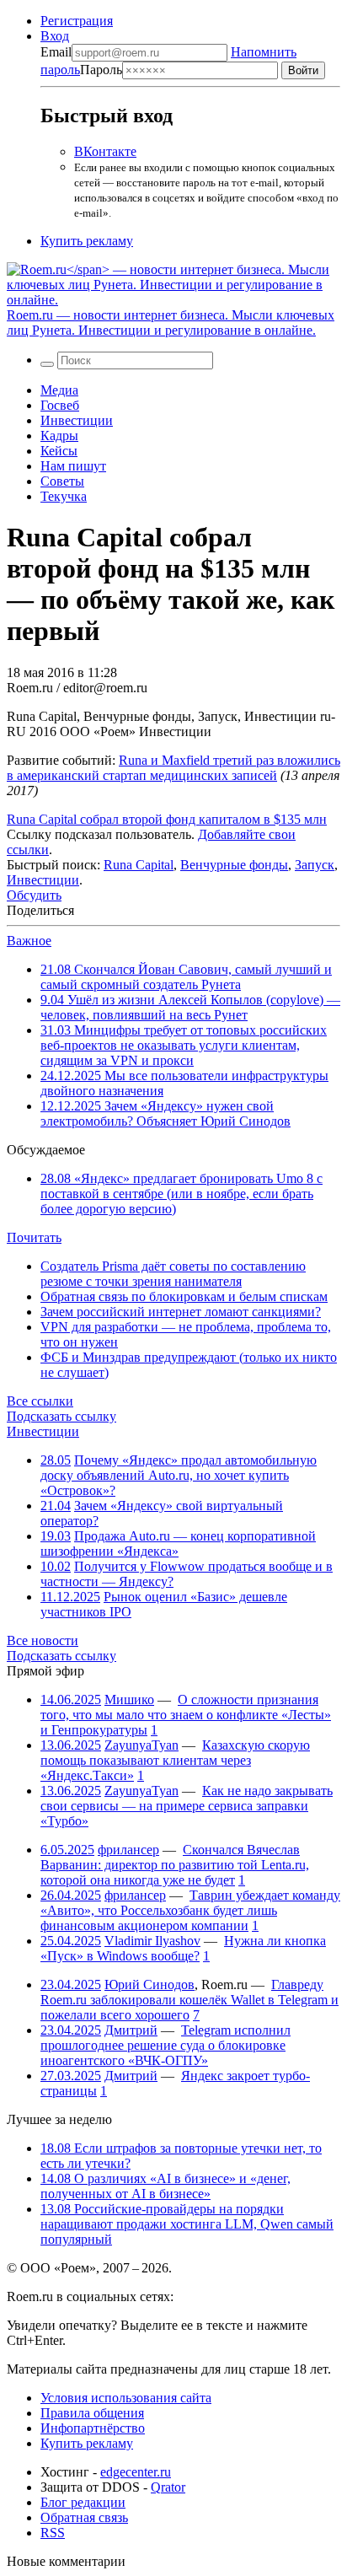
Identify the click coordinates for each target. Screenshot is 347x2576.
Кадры (59, 436)
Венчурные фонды (234, 865)
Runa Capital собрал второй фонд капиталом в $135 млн (167, 819)
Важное (29, 941)
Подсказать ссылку (61, 1416)
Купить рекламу (87, 241)
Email (56, 52)
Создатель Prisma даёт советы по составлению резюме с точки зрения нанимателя (173, 1274)
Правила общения (92, 2413)
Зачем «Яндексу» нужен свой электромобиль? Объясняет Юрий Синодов (165, 1113)
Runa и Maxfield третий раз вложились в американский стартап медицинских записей (173, 768)
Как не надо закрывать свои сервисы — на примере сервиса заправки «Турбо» (187, 1806)
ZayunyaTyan (141, 1745)
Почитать (34, 1237)
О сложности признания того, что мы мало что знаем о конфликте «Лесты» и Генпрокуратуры (186, 1715)
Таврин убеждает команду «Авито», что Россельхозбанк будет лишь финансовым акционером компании (190, 1910)
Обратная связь (84, 2517)
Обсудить (34, 895)
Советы (62, 481)
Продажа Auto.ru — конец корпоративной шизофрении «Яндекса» (178, 1543)
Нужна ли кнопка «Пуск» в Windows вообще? (183, 1948)
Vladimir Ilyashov (152, 1941)
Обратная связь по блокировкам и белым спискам (184, 1296)
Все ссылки (40, 1401)
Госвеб (60, 405)
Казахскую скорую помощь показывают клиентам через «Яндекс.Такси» (175, 1760)
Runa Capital (139, 865)
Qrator (168, 2487)
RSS (53, 2533)
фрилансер (128, 1850)
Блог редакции (83, 2502)
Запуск (315, 865)
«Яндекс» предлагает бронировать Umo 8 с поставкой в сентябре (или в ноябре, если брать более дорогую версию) (182, 1194)
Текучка (64, 496)
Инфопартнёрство (93, 2428)
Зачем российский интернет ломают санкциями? (181, 1312)
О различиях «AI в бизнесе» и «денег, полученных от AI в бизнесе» (165, 2186)
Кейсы (59, 451)
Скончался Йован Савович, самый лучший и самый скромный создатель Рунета (186, 977)
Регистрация (77, 21)
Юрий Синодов (149, 1984)
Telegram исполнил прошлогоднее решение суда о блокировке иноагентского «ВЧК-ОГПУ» (165, 2045)
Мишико (129, 1699)
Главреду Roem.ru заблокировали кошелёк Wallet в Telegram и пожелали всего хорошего (190, 2000)
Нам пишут (73, 466)
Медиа (59, 390)
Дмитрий (131, 2030)
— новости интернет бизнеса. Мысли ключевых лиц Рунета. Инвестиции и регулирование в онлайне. (171, 323)
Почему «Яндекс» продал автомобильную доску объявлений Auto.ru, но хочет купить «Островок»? (179, 1475)
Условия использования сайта (126, 2398)
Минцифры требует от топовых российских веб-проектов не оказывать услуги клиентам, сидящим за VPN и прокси (184, 1045)
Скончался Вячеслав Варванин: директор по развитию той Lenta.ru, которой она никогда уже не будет (175, 1865)
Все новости (43, 1640)
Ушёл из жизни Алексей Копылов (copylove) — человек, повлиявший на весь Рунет (190, 1007)
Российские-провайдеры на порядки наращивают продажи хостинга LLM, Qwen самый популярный (187, 2224)
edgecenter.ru (136, 2472)
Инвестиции (77, 420)
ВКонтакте (105, 151)
